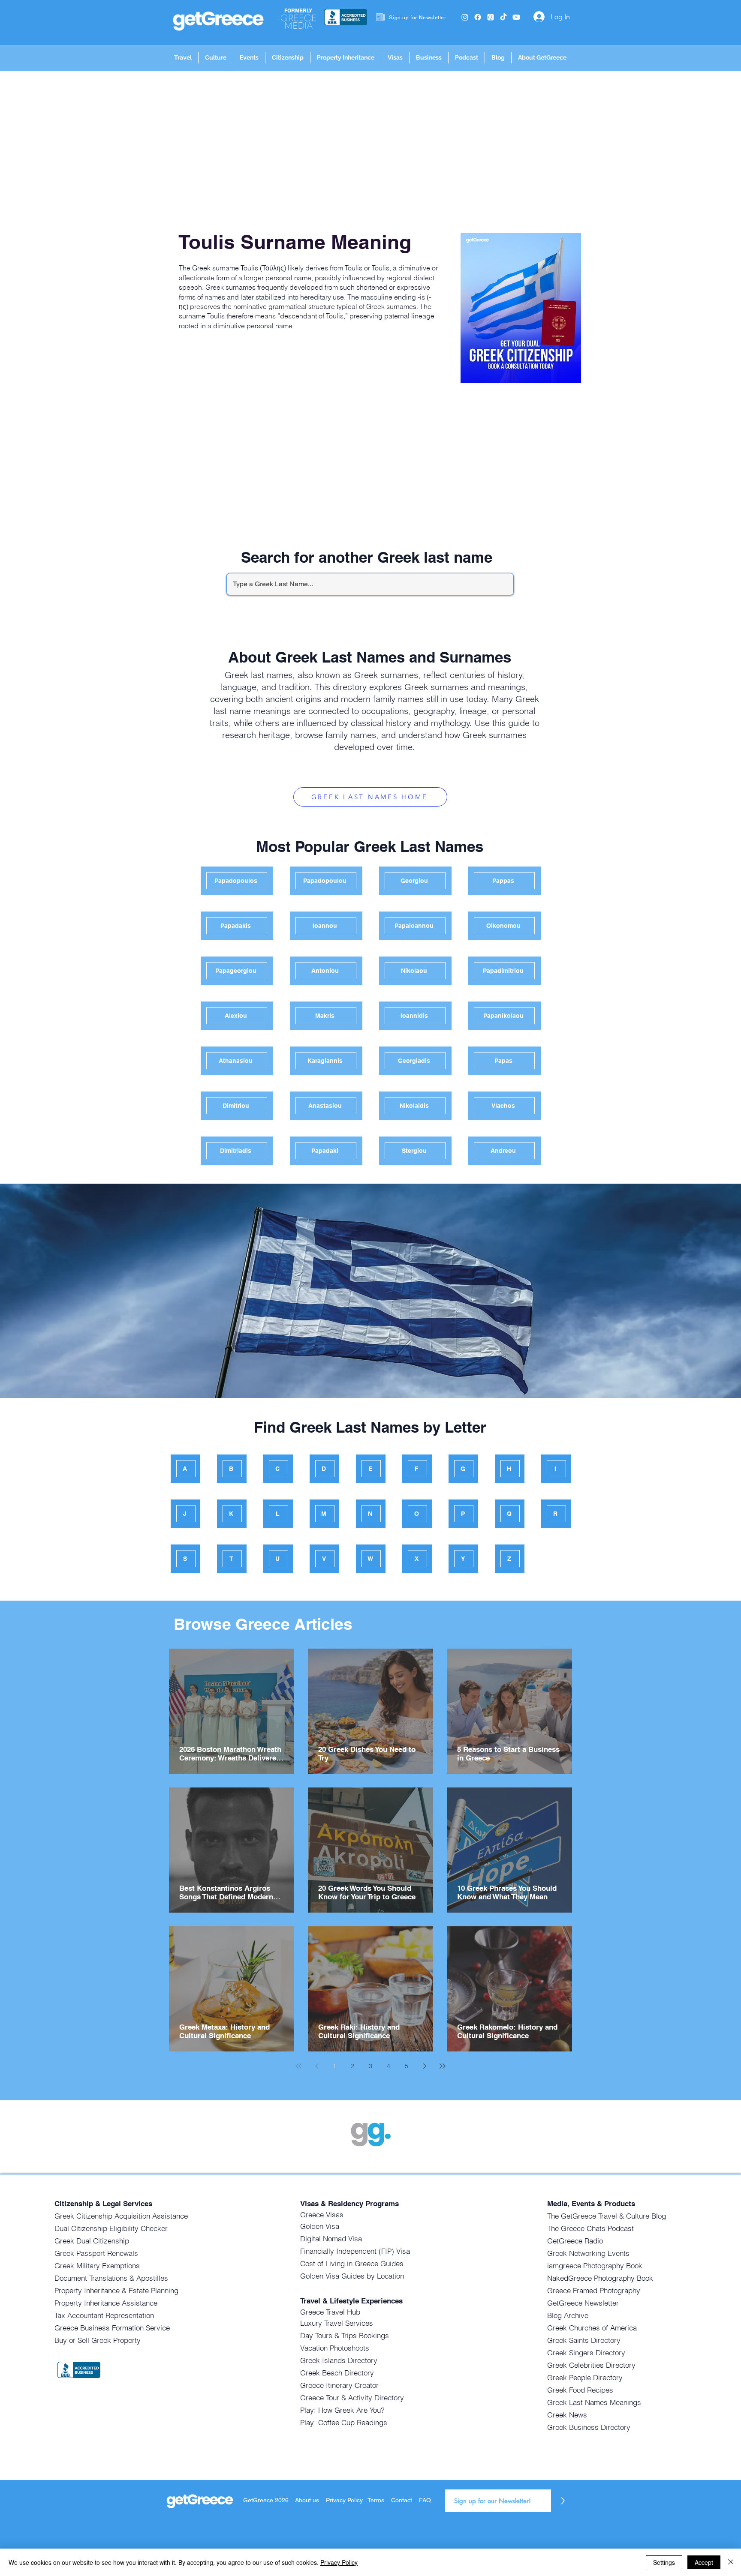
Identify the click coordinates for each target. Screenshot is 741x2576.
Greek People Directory (585, 2377)
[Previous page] (316, 2066)
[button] (183, 58)
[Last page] (443, 2066)
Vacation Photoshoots (335, 2348)
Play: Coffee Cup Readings (344, 2422)
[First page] (298, 2066)
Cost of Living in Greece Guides (352, 2263)
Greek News (567, 2415)
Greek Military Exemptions (97, 2266)
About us (307, 2500)
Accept (704, 2562)
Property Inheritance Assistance (106, 2303)
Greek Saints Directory (584, 2340)
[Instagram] (465, 17)
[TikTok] (503, 17)
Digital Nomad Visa (331, 2239)
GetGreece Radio (575, 2241)
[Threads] (491, 17)
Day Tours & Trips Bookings (345, 2335)
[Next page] (425, 2066)
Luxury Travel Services (337, 2323)
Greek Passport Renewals (96, 2253)
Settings (664, 2562)
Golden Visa (320, 2226)
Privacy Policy (345, 2500)
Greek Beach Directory (337, 2373)
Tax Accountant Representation (104, 2315)
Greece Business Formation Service (112, 2328)
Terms (376, 2500)
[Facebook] (478, 17)
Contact (402, 2500)
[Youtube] (516, 17)
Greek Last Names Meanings (594, 2402)
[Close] (731, 2562)
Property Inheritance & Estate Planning (116, 2290)
